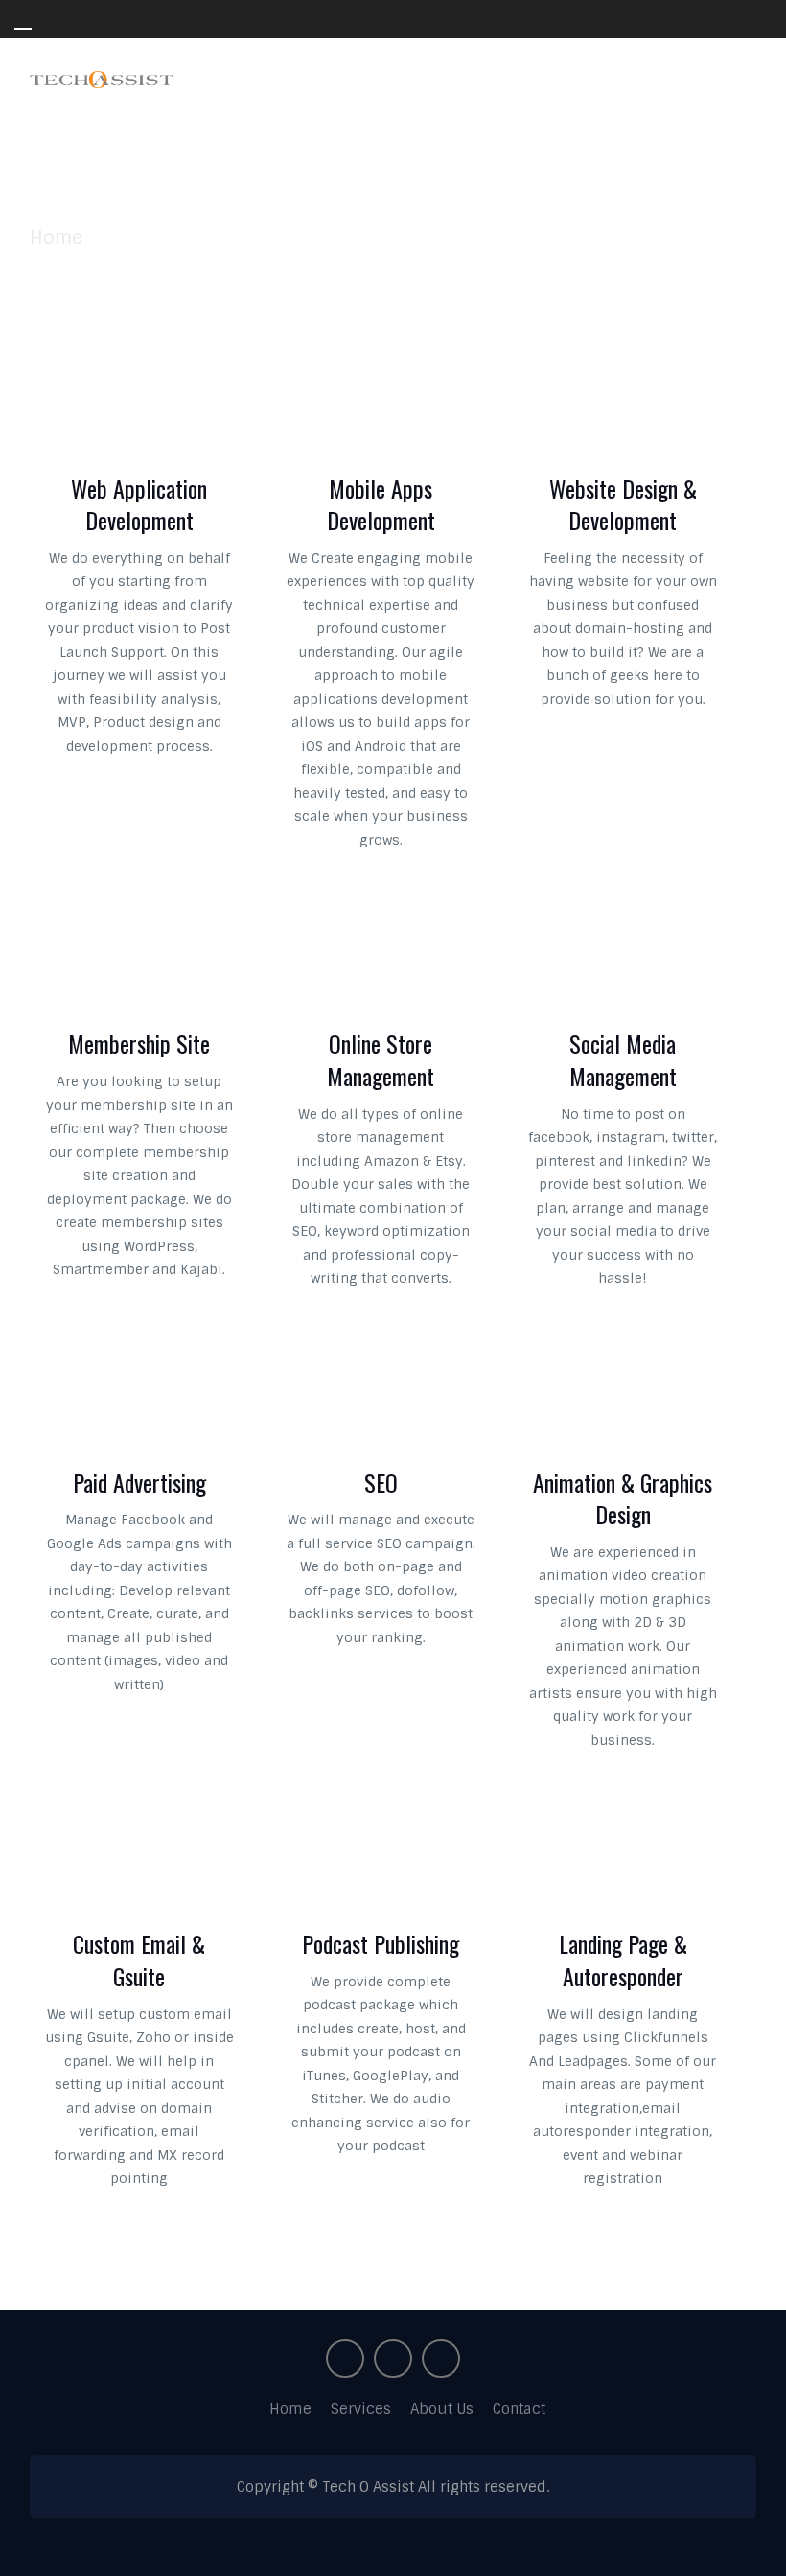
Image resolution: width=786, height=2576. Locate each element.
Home (290, 2409)
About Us (442, 2409)
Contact (519, 2409)
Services (361, 2409)
